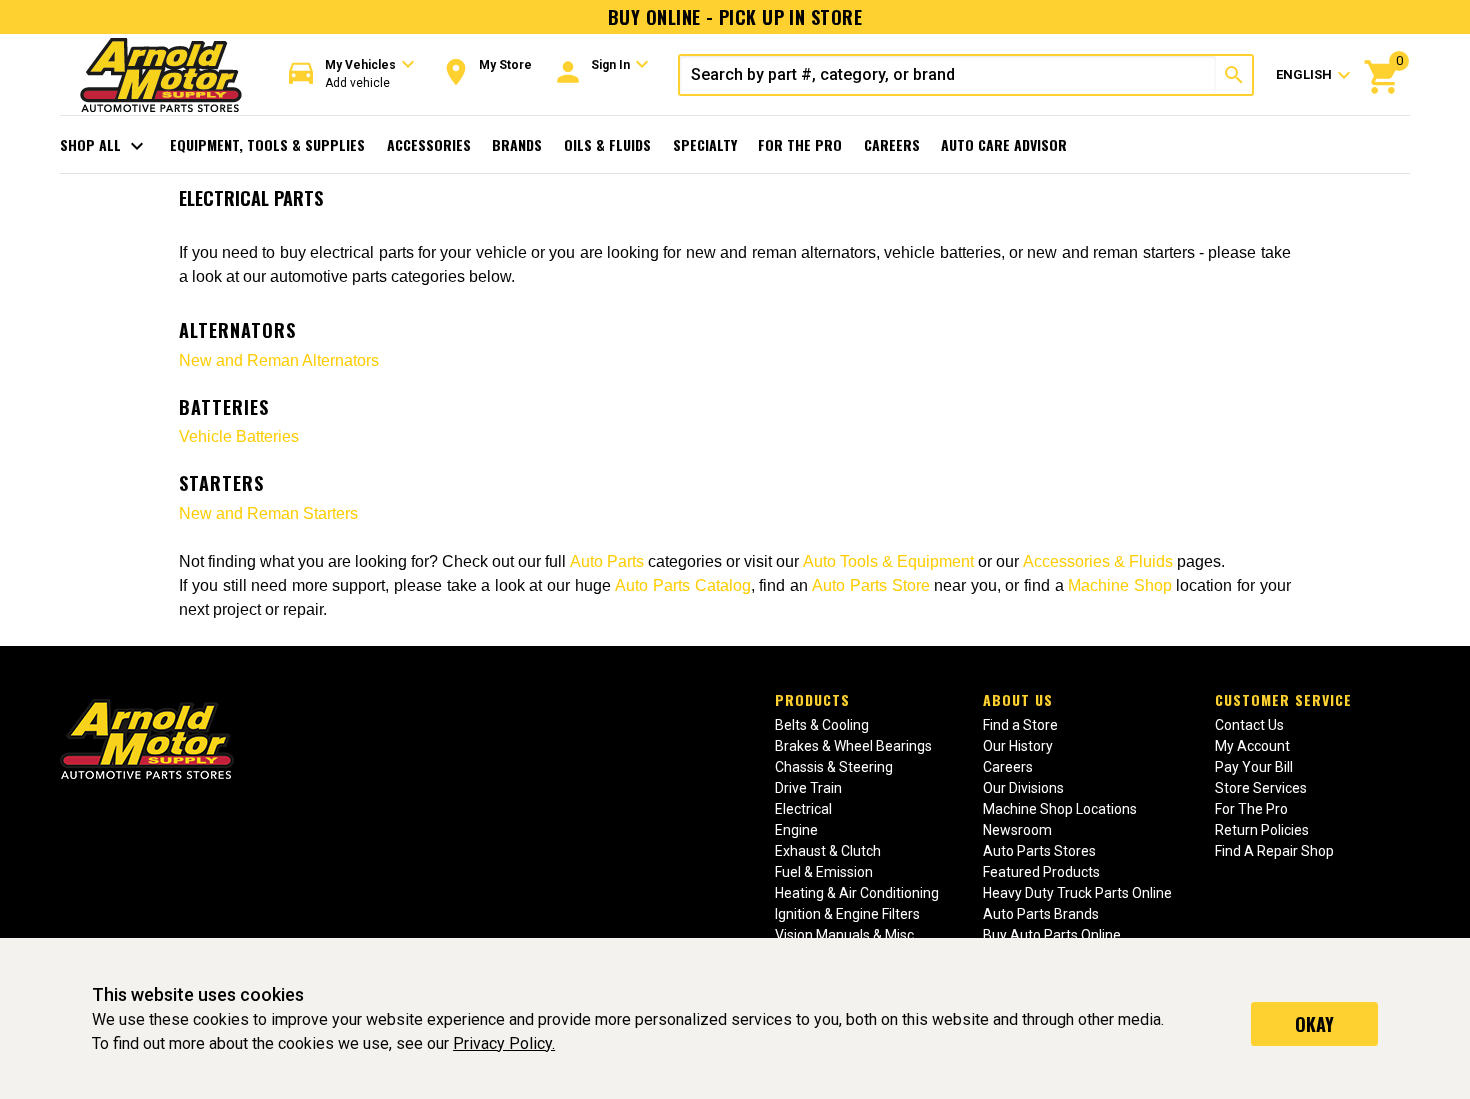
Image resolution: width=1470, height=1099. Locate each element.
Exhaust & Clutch (828, 851)
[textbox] (948, 75)
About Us (1018, 699)
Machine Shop (1120, 585)
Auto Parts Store (870, 585)
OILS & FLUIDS (607, 144)
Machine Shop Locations (1060, 809)
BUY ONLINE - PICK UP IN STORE (735, 17)
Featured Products (1041, 872)
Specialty (705, 144)
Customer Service (1283, 699)
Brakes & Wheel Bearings (853, 746)
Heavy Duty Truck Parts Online (1077, 893)
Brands (517, 144)
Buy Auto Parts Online (1052, 935)
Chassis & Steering (834, 767)
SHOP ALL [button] (104, 146)
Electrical (803, 809)
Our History (1018, 746)
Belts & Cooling (822, 725)
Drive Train (808, 788)
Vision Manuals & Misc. (846, 935)
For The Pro (800, 144)
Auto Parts (607, 561)
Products (812, 699)
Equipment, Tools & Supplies (267, 144)
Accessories (429, 144)
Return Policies (1262, 830)
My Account (1252, 746)
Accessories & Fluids (1098, 561)
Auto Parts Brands (1041, 914)
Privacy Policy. (504, 1043)
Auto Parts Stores (1039, 851)
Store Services (1261, 788)
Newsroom (1017, 830)
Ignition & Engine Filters (847, 914)
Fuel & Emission (824, 872)
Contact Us (1249, 725)
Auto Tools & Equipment (888, 561)
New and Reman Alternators (279, 360)
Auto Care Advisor (1004, 144)
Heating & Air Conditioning (857, 893)
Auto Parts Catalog (682, 585)
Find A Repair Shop (1274, 851)
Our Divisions (1023, 788)
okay (1314, 1024)
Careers (892, 144)
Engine (796, 830)
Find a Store (1020, 725)
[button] (352, 74)
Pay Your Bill (1254, 767)
